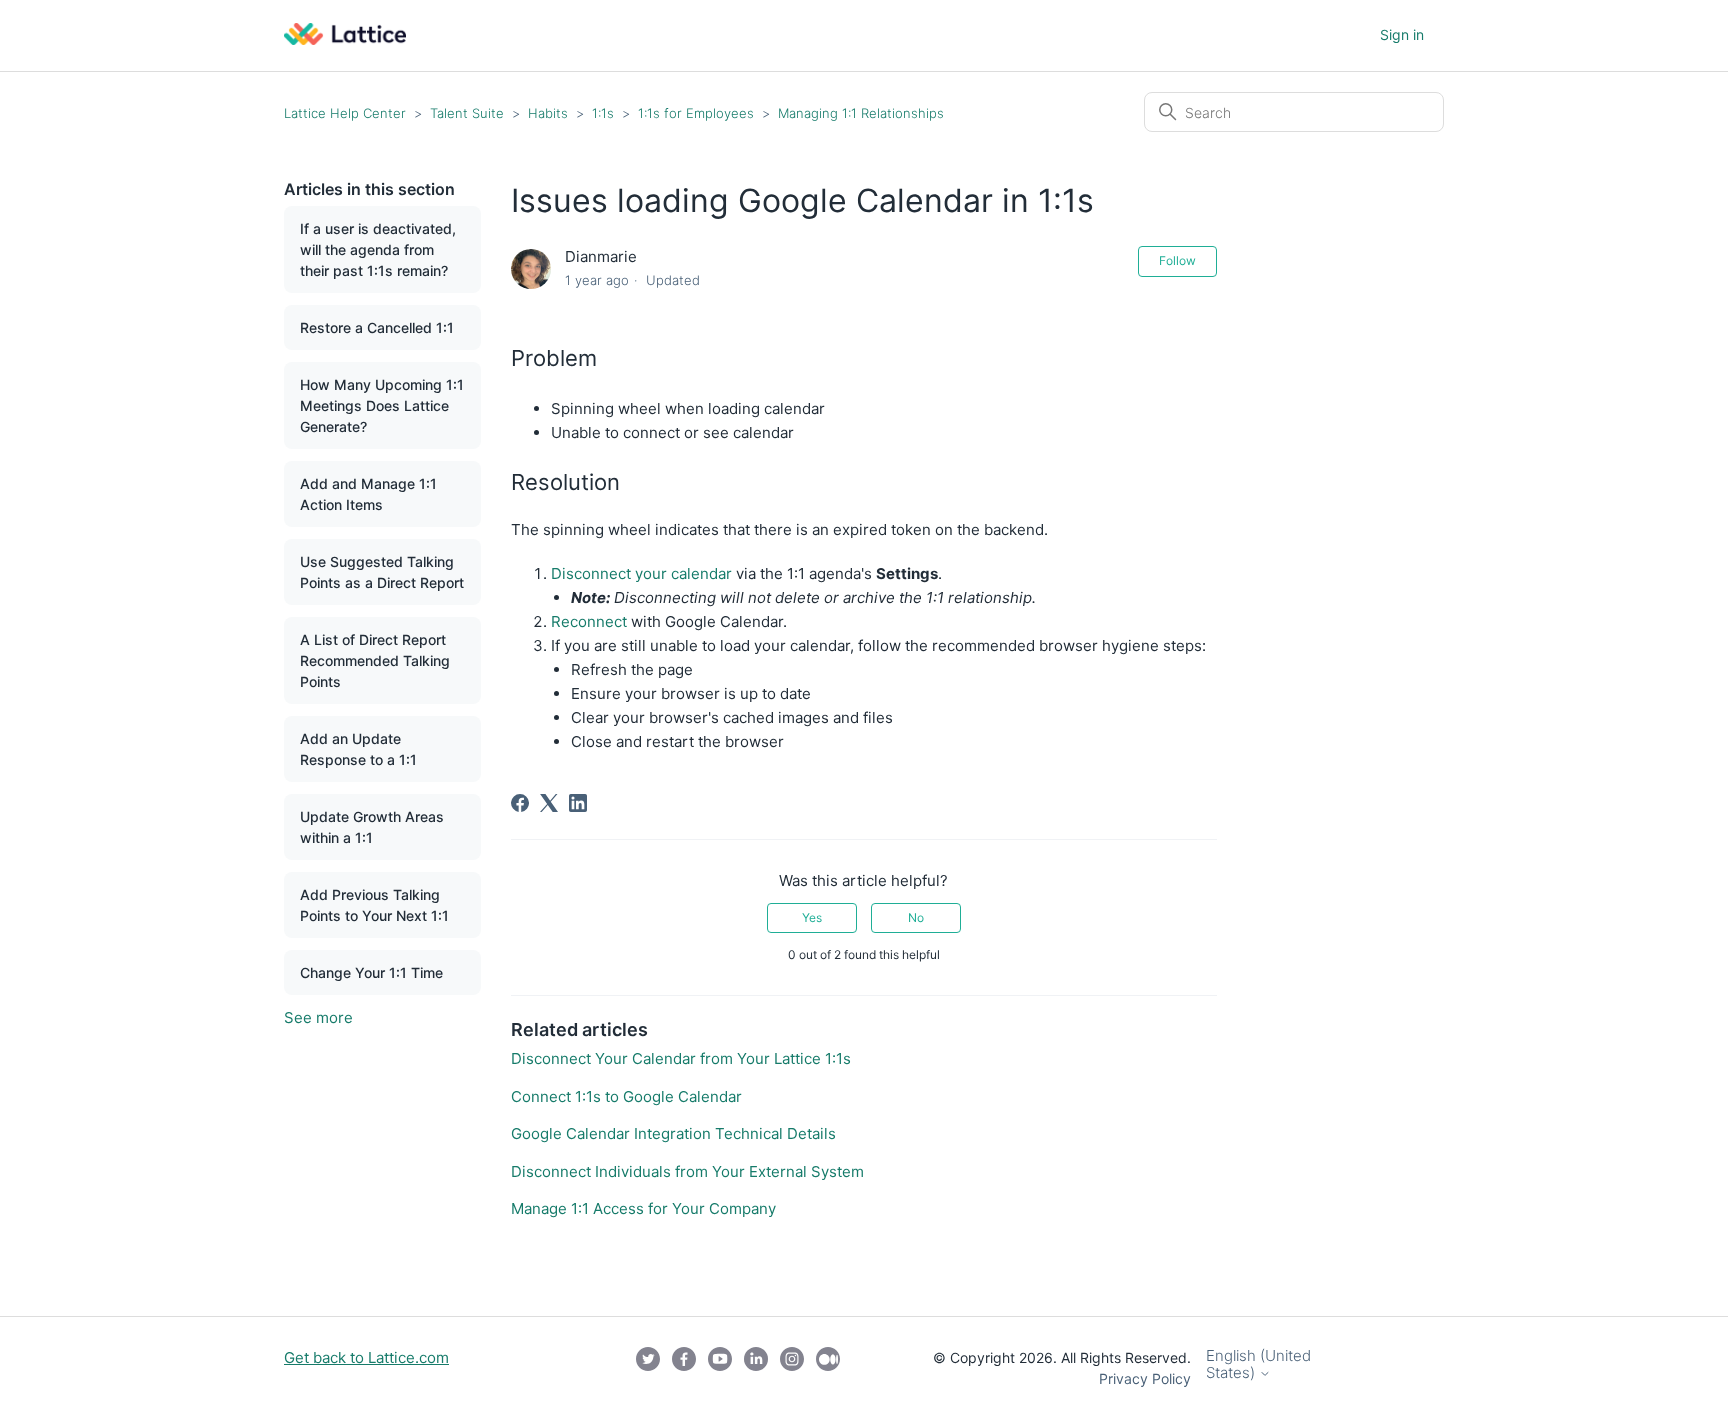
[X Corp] (549, 803)
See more (318, 1017)
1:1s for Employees (696, 113)
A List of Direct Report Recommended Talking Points (375, 660)
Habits (550, 113)
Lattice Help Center (345, 113)
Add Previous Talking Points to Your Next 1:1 (374, 905)
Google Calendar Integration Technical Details (673, 1133)
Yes (812, 917)
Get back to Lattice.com (366, 1357)
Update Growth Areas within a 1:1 (372, 827)
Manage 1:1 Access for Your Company (643, 1208)
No (916, 917)
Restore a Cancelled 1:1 (377, 327)
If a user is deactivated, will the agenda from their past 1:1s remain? (378, 249)
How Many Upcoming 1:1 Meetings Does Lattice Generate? (382, 405)
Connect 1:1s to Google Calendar (626, 1096)
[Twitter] (648, 1368)
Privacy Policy (1145, 1378)
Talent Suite (469, 113)
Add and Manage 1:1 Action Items (368, 494)
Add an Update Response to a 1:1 (358, 749)
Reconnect (589, 621)
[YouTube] (720, 1368)
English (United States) (1258, 1364)
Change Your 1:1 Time (371, 972)
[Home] (345, 39)
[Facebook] (520, 803)
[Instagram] (792, 1368)
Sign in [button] (1402, 34)
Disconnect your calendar (643, 573)
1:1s (603, 113)
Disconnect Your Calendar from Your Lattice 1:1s (681, 1058)
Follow (1177, 260)
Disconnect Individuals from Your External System (687, 1171)
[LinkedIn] (578, 803)
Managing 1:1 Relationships (861, 113)
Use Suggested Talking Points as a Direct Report (382, 572)
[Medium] (828, 1368)
